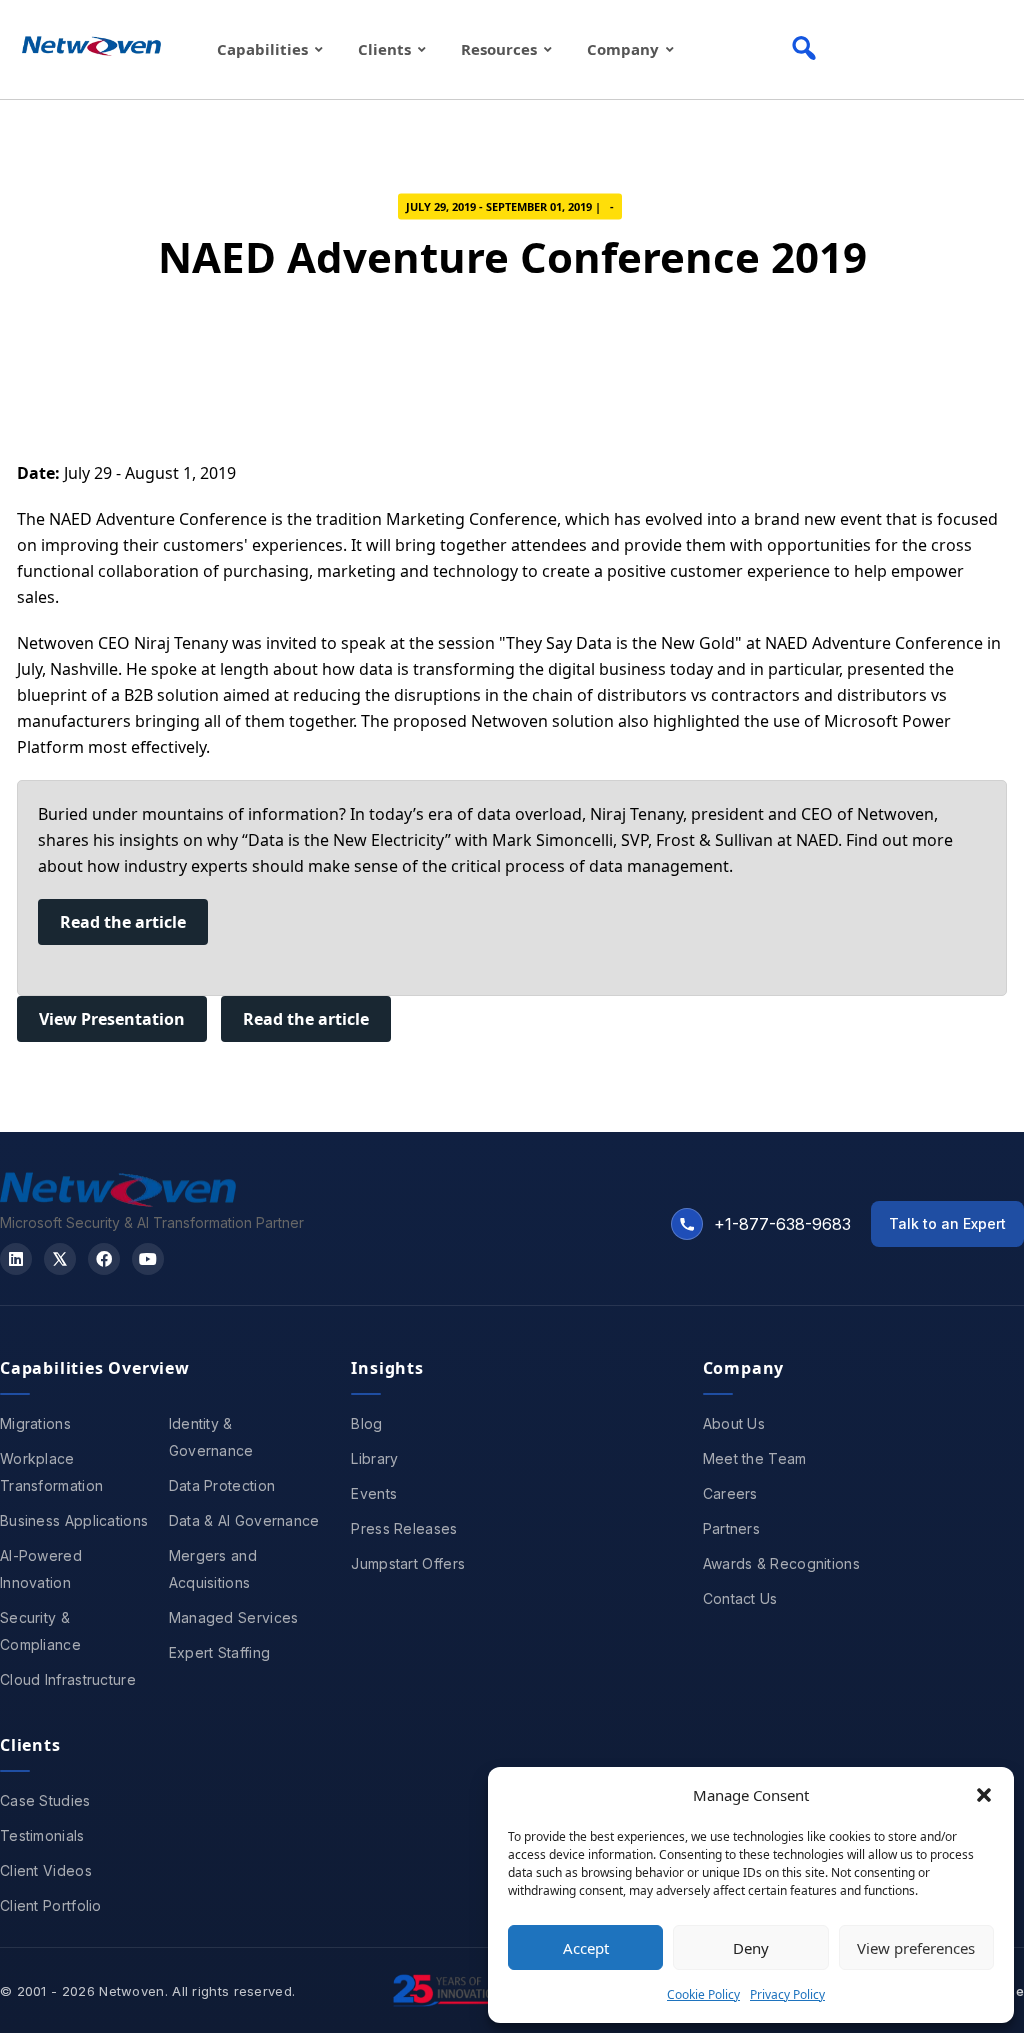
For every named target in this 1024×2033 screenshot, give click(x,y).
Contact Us (740, 1598)
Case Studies (45, 1800)
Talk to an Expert (947, 1223)
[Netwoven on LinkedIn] (16, 1259)
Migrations (35, 1423)
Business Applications (74, 1520)
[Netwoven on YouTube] (148, 1259)
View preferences (916, 1948)
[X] (60, 1259)
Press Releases (404, 1528)
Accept (586, 1948)
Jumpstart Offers (408, 1563)
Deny (751, 1948)
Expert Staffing (220, 1652)
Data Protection (222, 1485)
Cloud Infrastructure (68, 1679)
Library (374, 1458)
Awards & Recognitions (781, 1563)
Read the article (123, 922)
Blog (366, 1423)
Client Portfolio (51, 1905)
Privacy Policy (787, 1994)
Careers (730, 1493)
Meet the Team (755, 1458)
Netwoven (131, 1991)
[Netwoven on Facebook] (104, 1259)
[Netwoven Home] (118, 1201)
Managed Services (234, 1617)
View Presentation (112, 1019)
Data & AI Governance (244, 1520)
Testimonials (42, 1835)
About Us (734, 1423)
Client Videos (46, 1870)
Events (374, 1493)
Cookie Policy (703, 1994)
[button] (984, 1795)
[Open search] (804, 48)
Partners (731, 1528)
